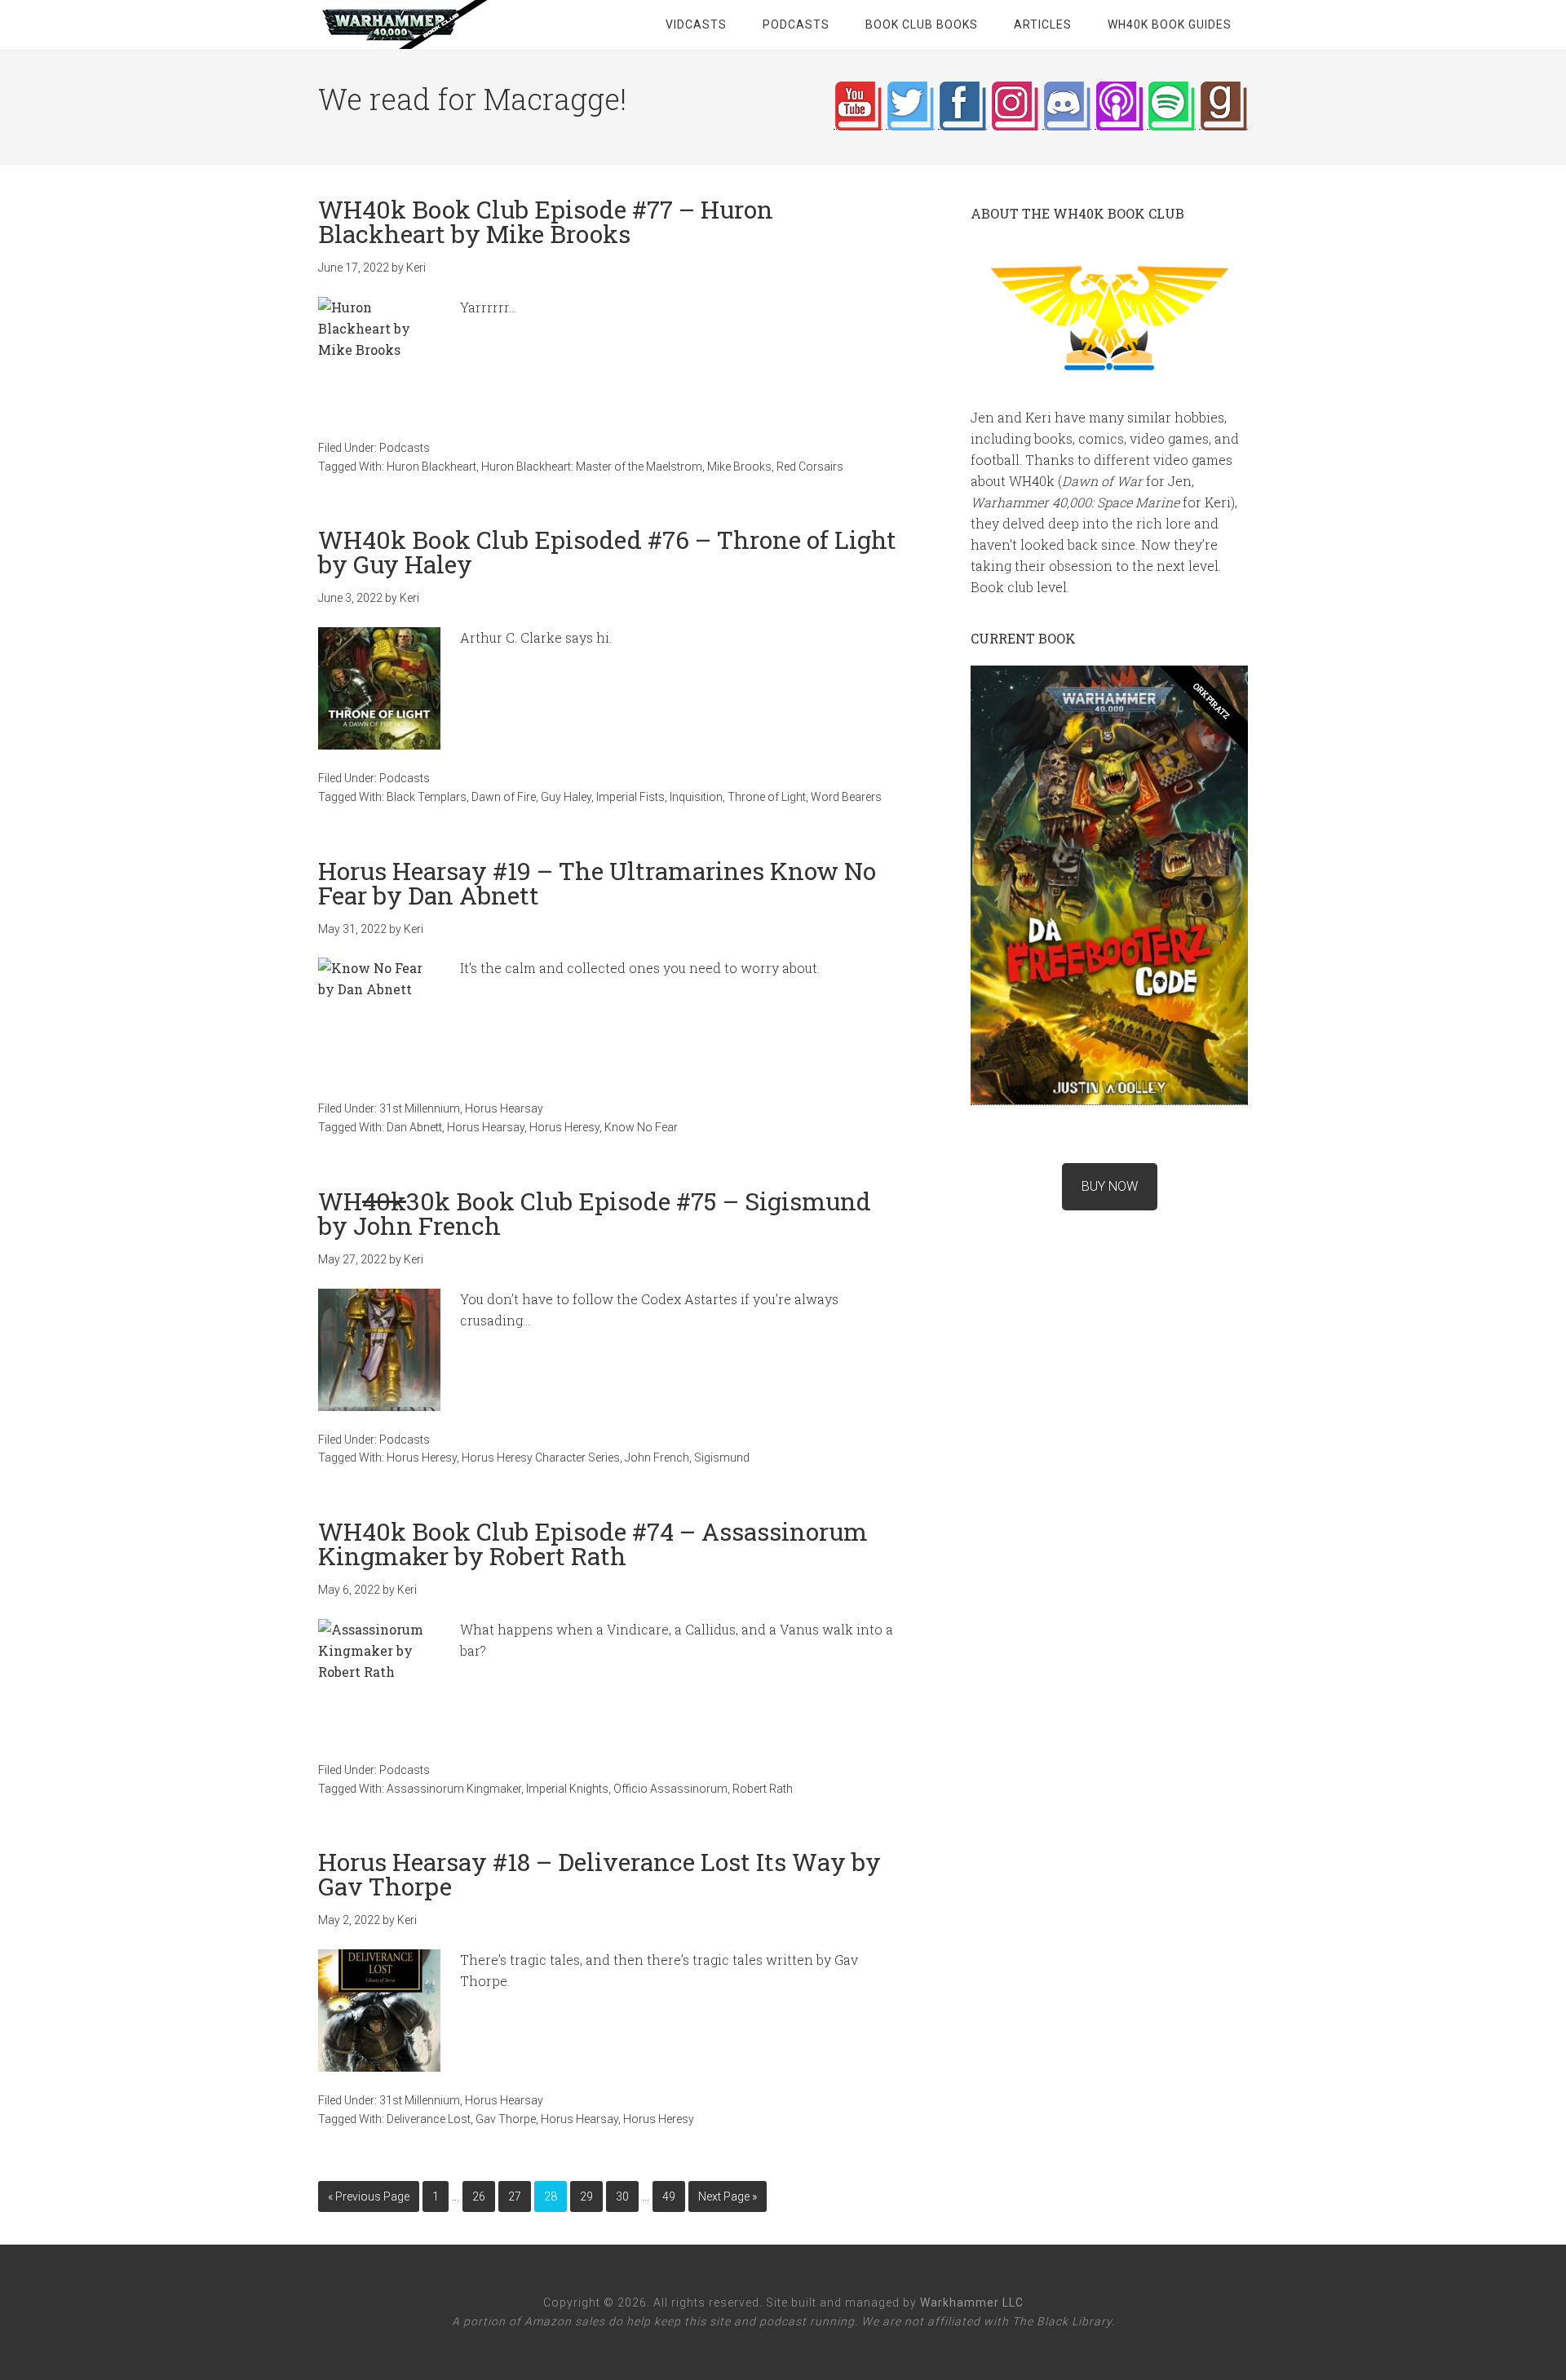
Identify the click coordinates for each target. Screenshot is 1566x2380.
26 (479, 2196)
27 (515, 2196)
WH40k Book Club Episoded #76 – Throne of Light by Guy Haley (607, 552)
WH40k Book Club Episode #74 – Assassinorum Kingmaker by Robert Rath (593, 1544)
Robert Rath (763, 1789)
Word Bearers (846, 797)
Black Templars (427, 797)
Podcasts (405, 448)
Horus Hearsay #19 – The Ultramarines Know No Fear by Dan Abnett (597, 883)
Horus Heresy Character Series (541, 1458)
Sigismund (722, 1458)
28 (551, 2196)
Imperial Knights (567, 1789)
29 (586, 2196)
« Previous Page (369, 2196)
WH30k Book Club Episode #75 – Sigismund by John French (595, 1213)
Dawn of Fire (504, 797)
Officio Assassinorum (670, 1789)
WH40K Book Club (449, 24)
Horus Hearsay (504, 1108)
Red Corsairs (810, 467)
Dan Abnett (414, 1127)
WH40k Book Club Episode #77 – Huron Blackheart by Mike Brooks (546, 221)
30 (622, 2196)
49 (669, 2196)
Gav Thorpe (506, 2119)
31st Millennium (420, 1108)
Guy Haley (566, 797)
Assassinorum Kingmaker (454, 1789)
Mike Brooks (739, 467)
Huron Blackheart (431, 467)
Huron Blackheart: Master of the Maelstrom (592, 467)
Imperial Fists (630, 797)
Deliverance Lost (429, 2119)
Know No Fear (641, 1127)
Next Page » (728, 2196)
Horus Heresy (564, 1127)
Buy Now (1110, 1186)
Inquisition (696, 797)
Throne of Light (767, 797)
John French (657, 1458)
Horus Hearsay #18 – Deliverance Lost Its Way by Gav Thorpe (599, 1874)
